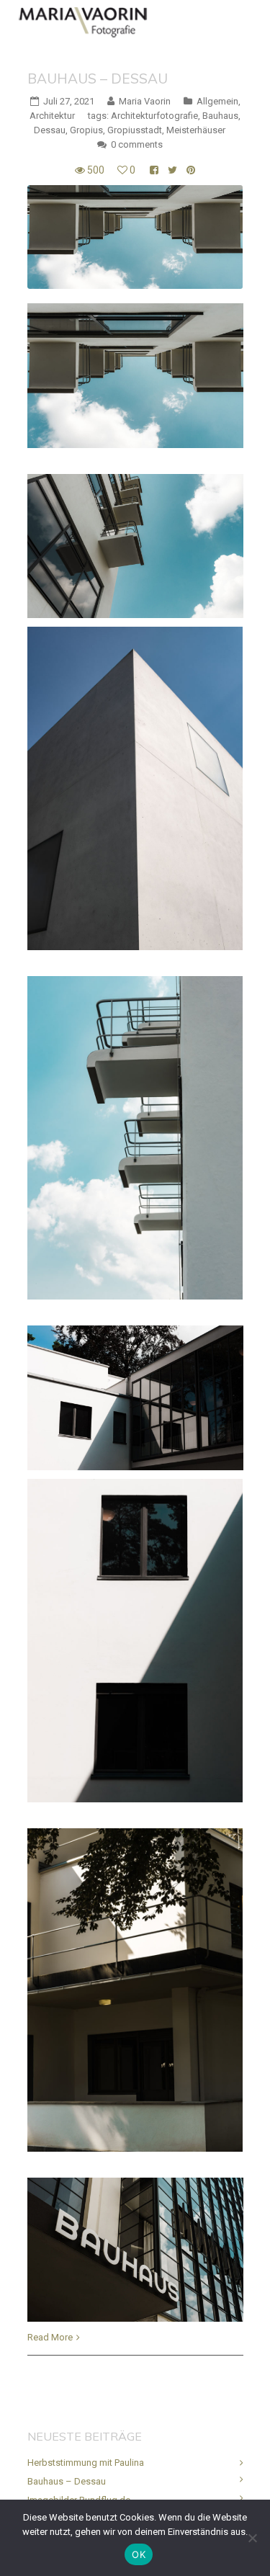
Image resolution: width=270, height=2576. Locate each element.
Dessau (50, 130)
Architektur (52, 116)
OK (139, 2554)
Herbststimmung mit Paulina (86, 2463)
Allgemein (217, 101)
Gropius (86, 130)
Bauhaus (220, 116)
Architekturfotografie (154, 116)
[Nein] (252, 2538)
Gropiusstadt (135, 130)
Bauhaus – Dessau (98, 79)
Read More (50, 2337)
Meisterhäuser (196, 130)
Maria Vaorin (145, 101)
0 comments (137, 144)
